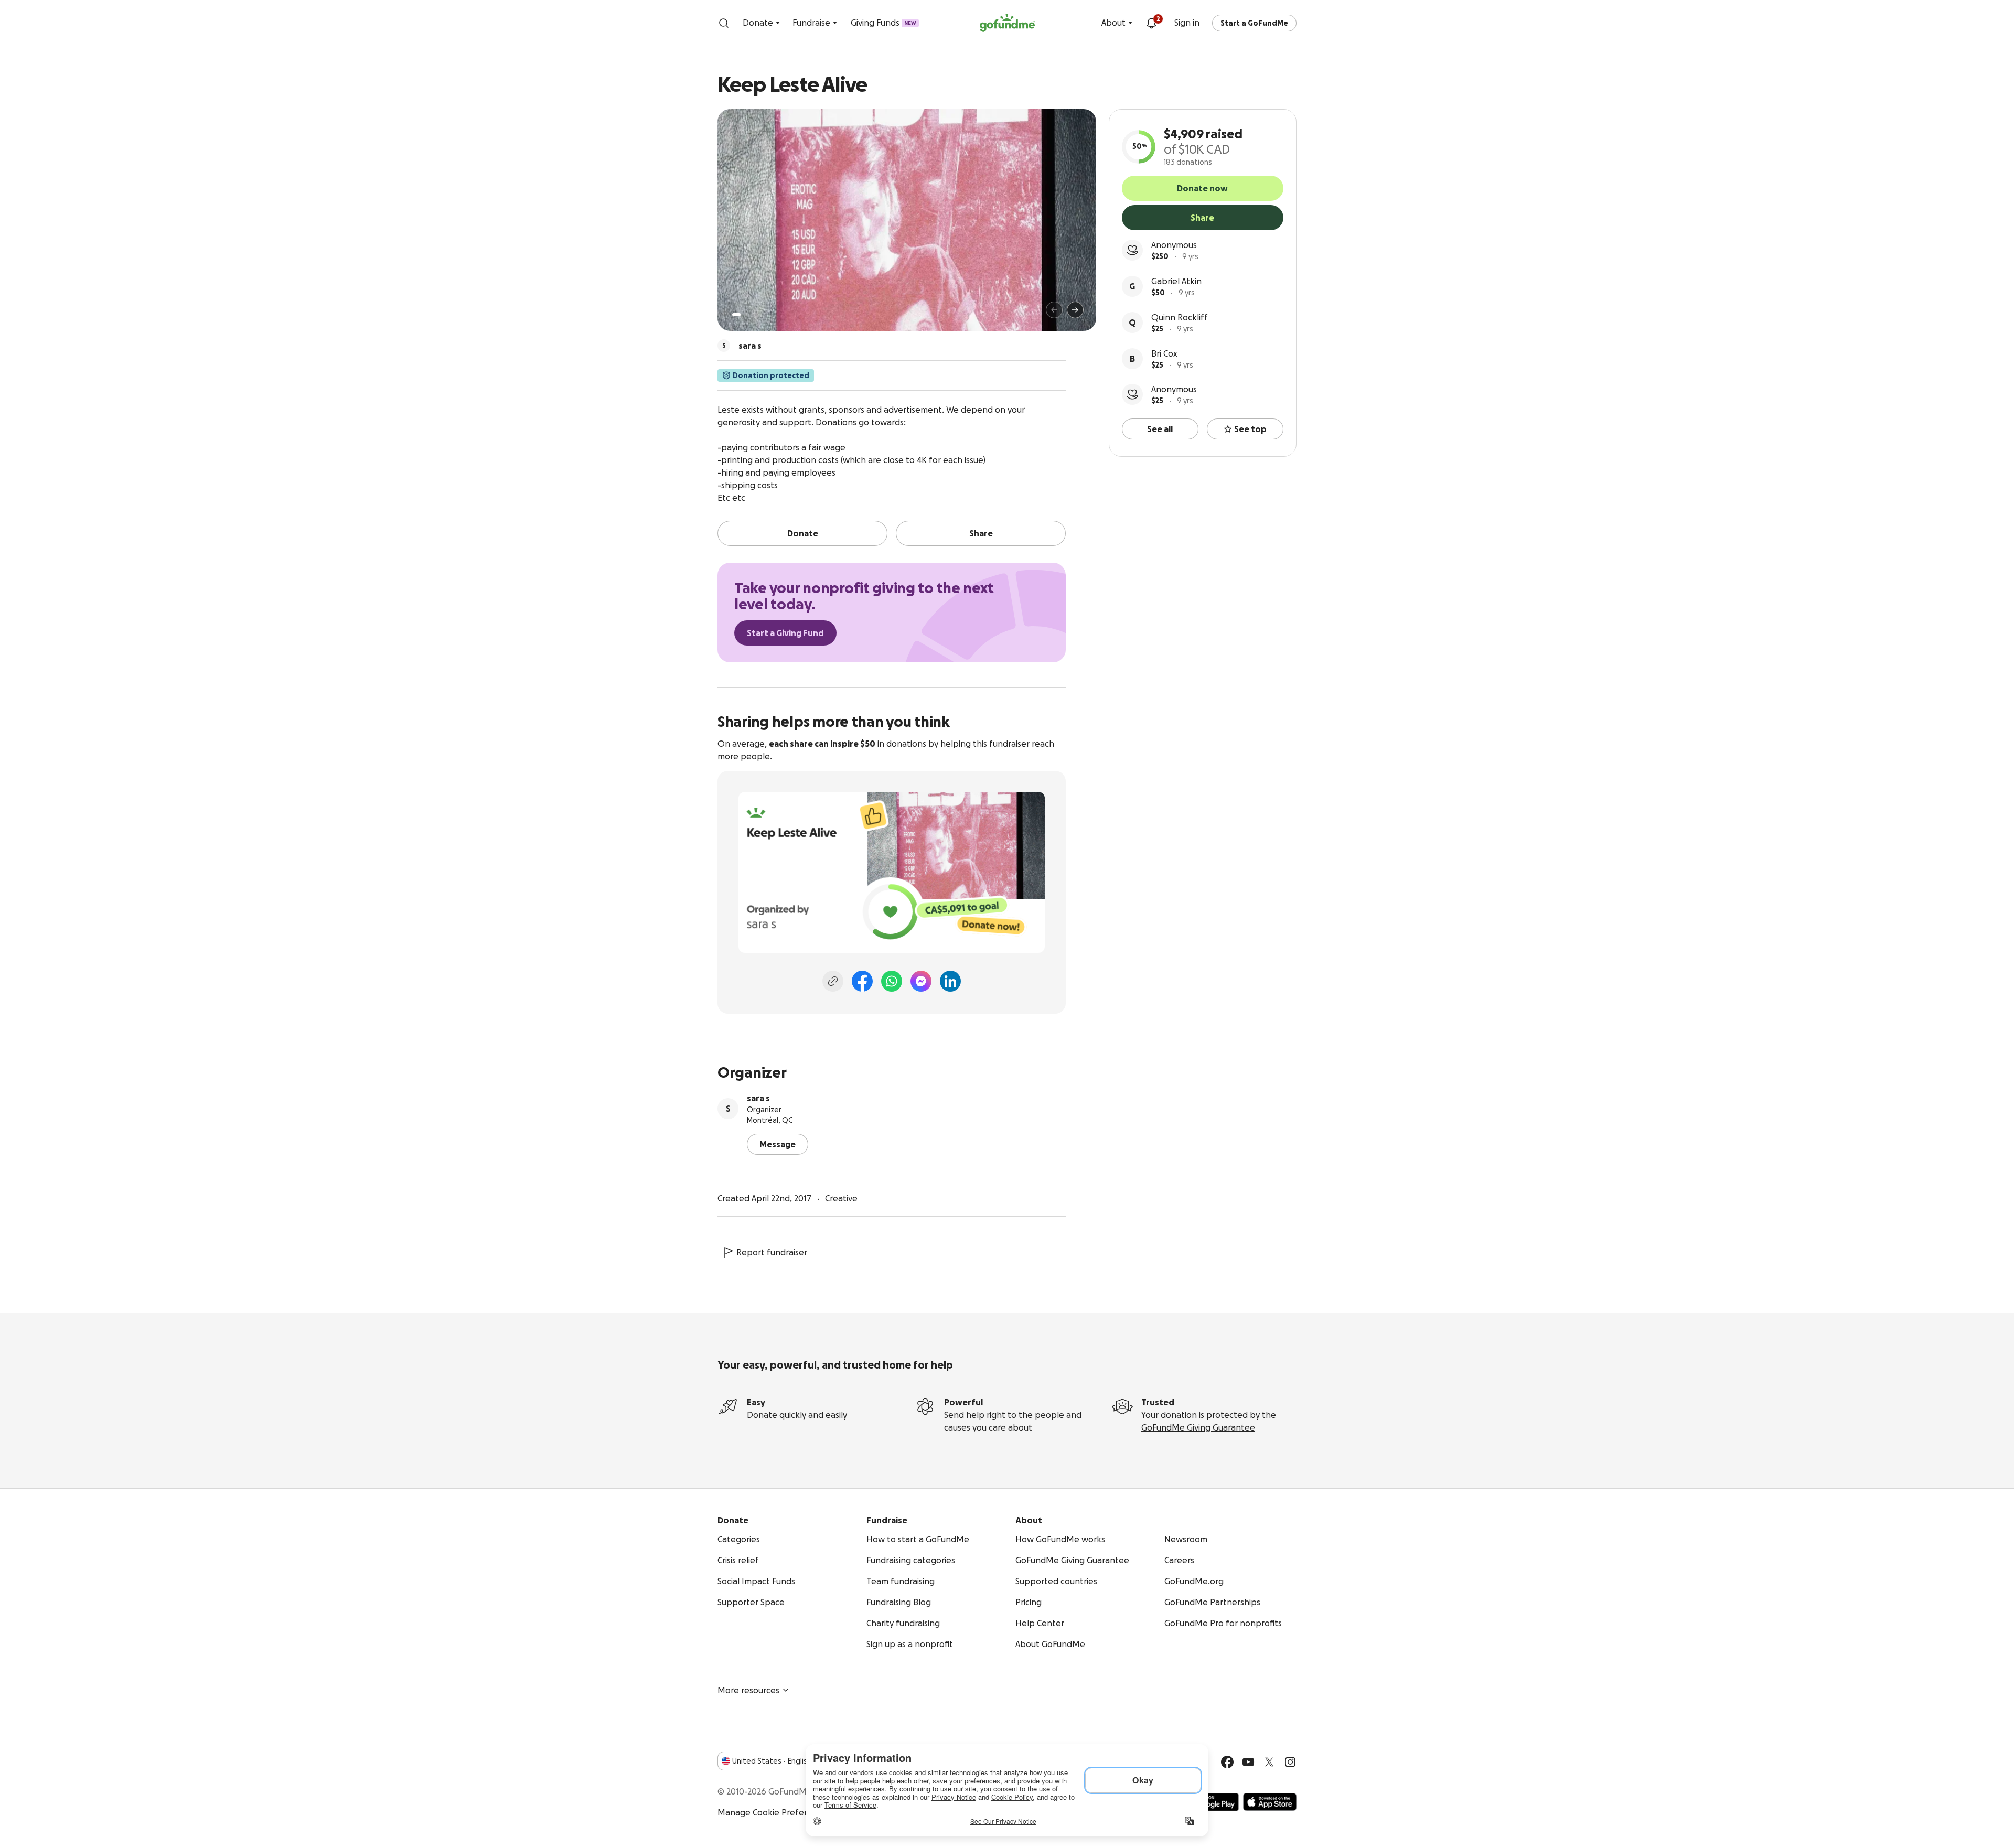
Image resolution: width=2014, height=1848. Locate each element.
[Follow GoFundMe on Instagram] (1290, 1762)
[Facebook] (862, 981)
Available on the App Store (1270, 1802)
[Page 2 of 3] (746, 315)
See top (1250, 429)
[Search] (724, 23)
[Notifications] (1151, 23)
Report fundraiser (772, 1252)
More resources (748, 1690)
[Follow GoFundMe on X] (1269, 1762)
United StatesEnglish (772, 1761)
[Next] (1075, 310)
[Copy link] (833, 981)
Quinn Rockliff (1180, 317)
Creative (841, 1198)
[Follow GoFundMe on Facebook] (1227, 1762)
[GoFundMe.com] (1007, 23)
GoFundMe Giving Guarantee (1198, 1427)
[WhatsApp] (892, 981)
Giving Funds (883, 23)
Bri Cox (1164, 353)
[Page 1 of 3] (736, 315)
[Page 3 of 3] (754, 315)
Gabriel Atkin (1176, 281)
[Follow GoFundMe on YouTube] (1248, 1762)
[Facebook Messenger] (921, 981)
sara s (758, 1098)
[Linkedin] (950, 981)
